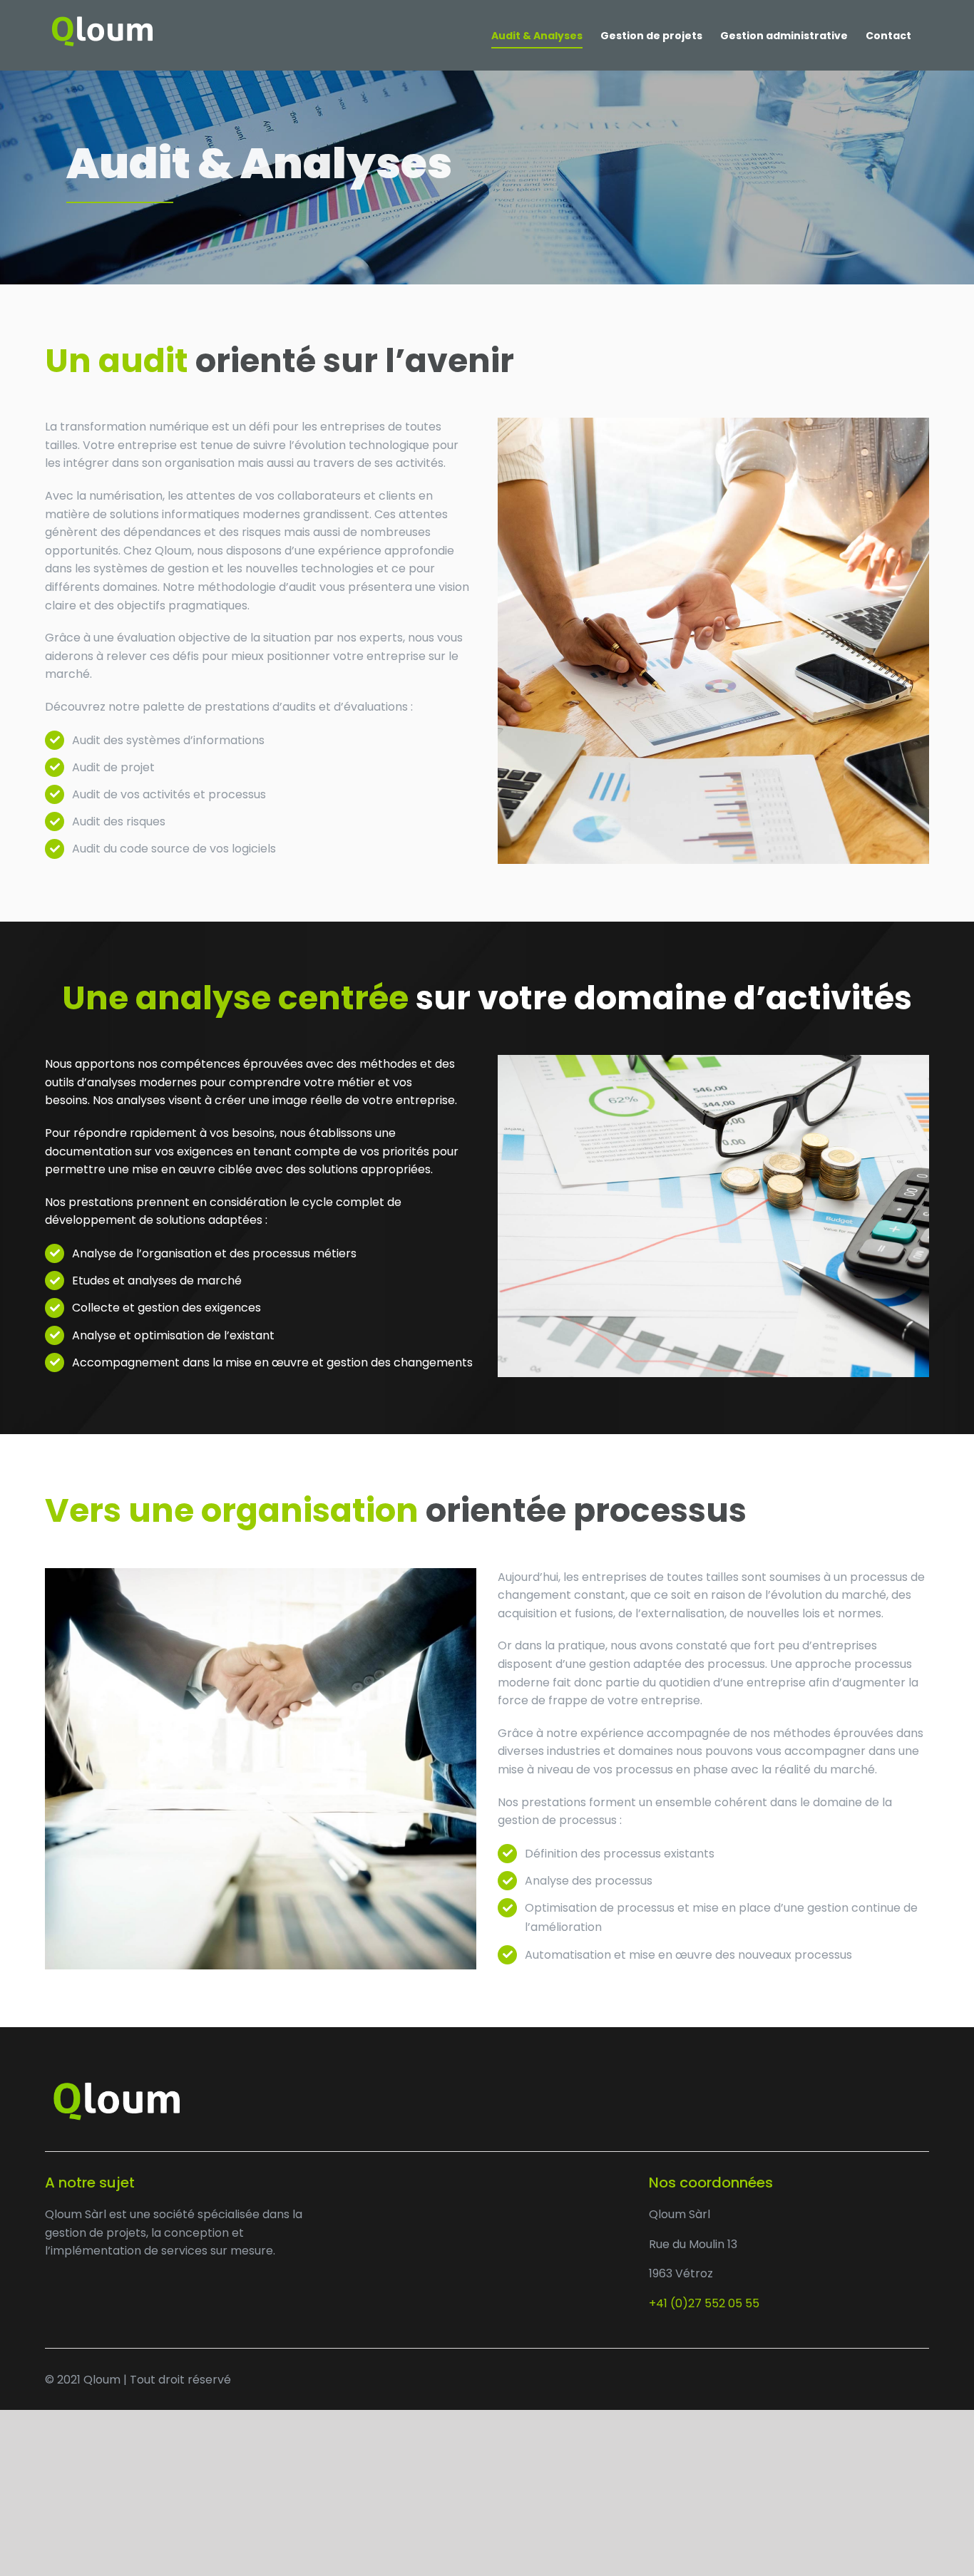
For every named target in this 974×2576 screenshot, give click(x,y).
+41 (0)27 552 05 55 (704, 2303)
